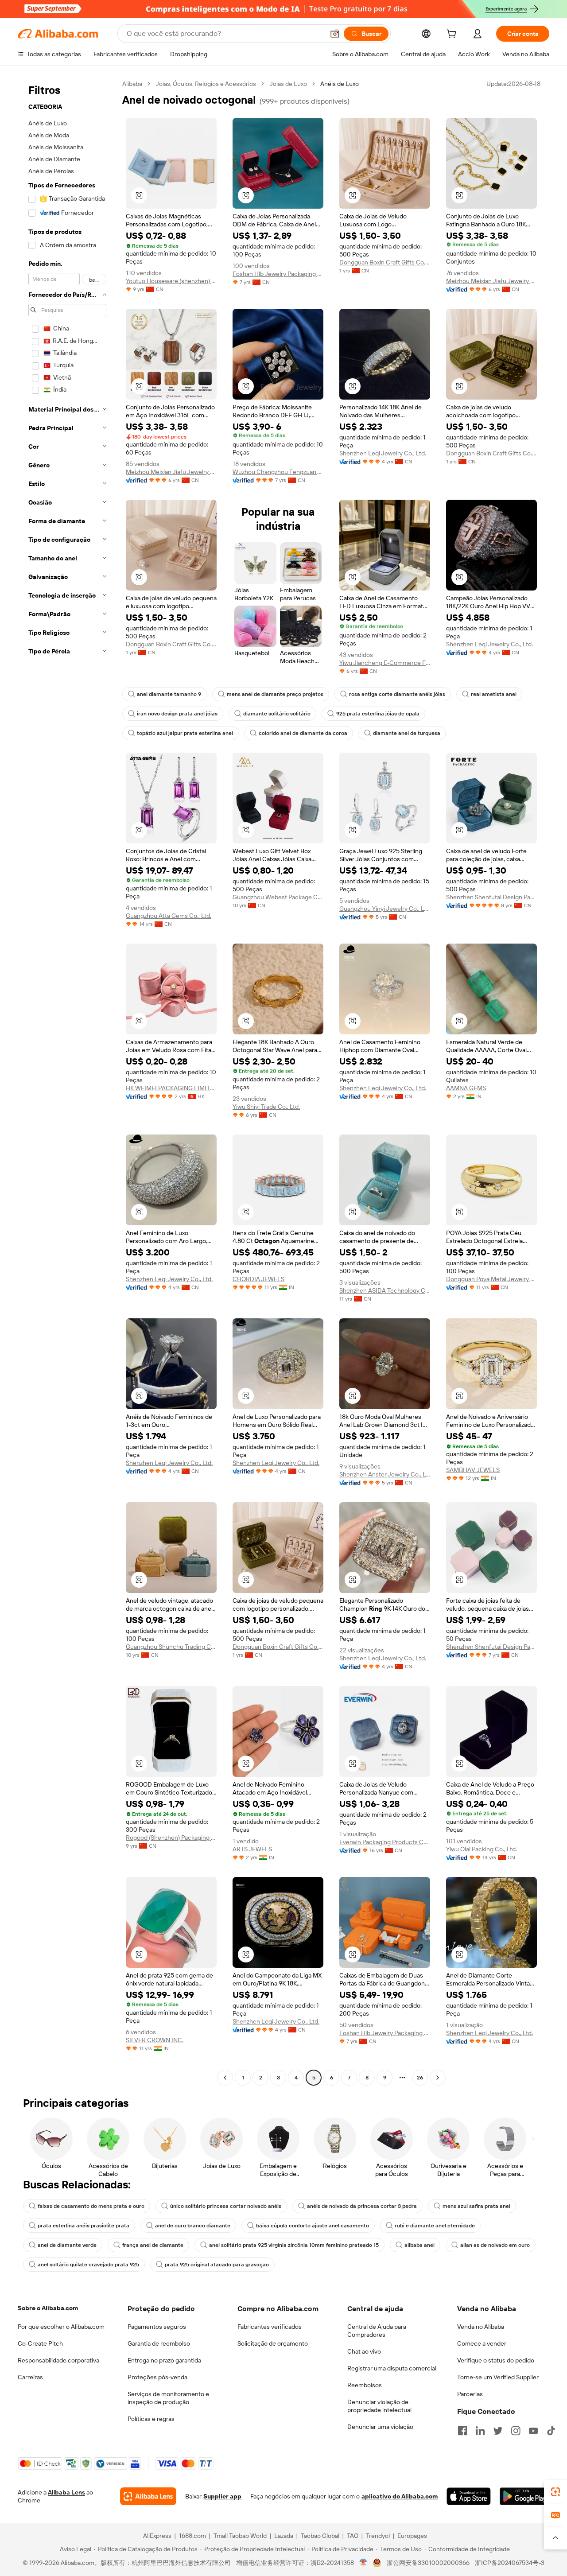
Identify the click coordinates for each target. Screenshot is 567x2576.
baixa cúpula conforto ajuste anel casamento (313, 2226)
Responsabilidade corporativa (58, 2360)
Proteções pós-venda (157, 2377)
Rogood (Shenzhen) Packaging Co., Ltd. (171, 1838)
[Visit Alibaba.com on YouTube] (533, 2431)
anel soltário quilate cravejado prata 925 (88, 2265)
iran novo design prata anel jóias (177, 714)
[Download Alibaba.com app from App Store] (468, 2496)
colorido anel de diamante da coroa (303, 733)
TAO (353, 2536)
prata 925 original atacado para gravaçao (217, 2265)
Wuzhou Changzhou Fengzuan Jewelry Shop (278, 472)
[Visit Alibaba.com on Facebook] (462, 2431)
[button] (335, 34)
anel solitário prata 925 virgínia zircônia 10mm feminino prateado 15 (294, 2245)
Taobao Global (320, 2536)
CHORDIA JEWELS (258, 1279)
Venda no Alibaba (481, 2327)
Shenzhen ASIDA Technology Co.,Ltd (385, 1290)
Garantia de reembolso (159, 2343)
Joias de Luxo (288, 84)
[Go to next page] (438, 2078)
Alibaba (132, 84)
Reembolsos (365, 2385)
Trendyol (378, 2536)
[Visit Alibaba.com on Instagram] (516, 2431)
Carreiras (30, 2377)
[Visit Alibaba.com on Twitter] (498, 2431)
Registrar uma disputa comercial (392, 2368)
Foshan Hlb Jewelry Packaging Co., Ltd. (278, 274)
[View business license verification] (363, 2563)
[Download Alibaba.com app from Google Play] (524, 2496)
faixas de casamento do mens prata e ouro (91, 2206)
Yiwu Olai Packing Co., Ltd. (482, 1849)
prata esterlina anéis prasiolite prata (83, 2226)
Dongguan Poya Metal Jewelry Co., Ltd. (491, 1279)
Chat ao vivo (364, 2351)
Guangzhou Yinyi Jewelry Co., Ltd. (385, 909)
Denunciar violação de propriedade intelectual (379, 2406)
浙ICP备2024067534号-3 (510, 2563)
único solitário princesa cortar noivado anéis (226, 2206)
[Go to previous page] (225, 2078)
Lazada (284, 2536)
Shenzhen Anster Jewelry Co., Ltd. (385, 1474)
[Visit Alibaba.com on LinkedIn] (480, 2431)
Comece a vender (482, 2343)
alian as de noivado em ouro (495, 2245)
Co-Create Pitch (40, 2343)
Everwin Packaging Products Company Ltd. (385, 1842)
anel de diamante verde (67, 2245)
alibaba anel (419, 2245)
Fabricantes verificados (270, 2327)
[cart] (453, 35)
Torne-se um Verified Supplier (498, 2377)
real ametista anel (494, 694)
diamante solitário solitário (277, 714)
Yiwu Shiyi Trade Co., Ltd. (266, 1107)
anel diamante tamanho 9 (169, 694)
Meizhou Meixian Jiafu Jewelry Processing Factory (491, 281)
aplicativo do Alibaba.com (400, 2496)
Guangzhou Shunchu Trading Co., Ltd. (171, 1647)
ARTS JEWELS (252, 1849)
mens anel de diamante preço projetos (275, 694)
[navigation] (67, 1082)
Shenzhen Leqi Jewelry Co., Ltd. (383, 453)
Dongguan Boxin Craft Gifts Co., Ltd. (385, 262)
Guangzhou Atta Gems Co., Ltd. (169, 916)
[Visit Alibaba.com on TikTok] (551, 2431)
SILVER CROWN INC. (155, 2040)
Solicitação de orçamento (273, 2343)
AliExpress (157, 2536)
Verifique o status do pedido (496, 2360)
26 (420, 2078)
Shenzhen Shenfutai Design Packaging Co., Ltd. (491, 897)
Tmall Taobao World (240, 2536)
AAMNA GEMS (466, 1088)
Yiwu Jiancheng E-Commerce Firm (385, 663)
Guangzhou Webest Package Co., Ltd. (278, 897)
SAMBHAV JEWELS (473, 1470)
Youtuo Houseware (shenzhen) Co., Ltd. (171, 281)
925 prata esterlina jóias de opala (378, 714)
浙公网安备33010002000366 (428, 2563)
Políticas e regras (151, 2419)
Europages (412, 2536)
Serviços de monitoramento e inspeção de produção (168, 2398)
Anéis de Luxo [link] (340, 84)
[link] (555, 2492)
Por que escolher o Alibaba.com (61, 2327)
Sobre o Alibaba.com (48, 2308)
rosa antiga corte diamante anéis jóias (397, 694)
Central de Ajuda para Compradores (377, 2331)
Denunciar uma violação (380, 2427)
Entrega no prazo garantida (164, 2360)
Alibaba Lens (66, 2492)
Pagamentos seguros (157, 2327)
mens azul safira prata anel (476, 2206)
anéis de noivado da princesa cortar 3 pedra (362, 2206)
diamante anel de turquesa (407, 733)
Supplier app (222, 2496)
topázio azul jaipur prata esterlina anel (185, 733)
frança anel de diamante (153, 2245)
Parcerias (470, 2394)
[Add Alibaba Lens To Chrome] (148, 2496)
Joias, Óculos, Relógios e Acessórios (206, 84)
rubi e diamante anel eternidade (435, 2226)
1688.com (192, 2536)
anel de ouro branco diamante (193, 2226)
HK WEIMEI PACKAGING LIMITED (171, 1088)
